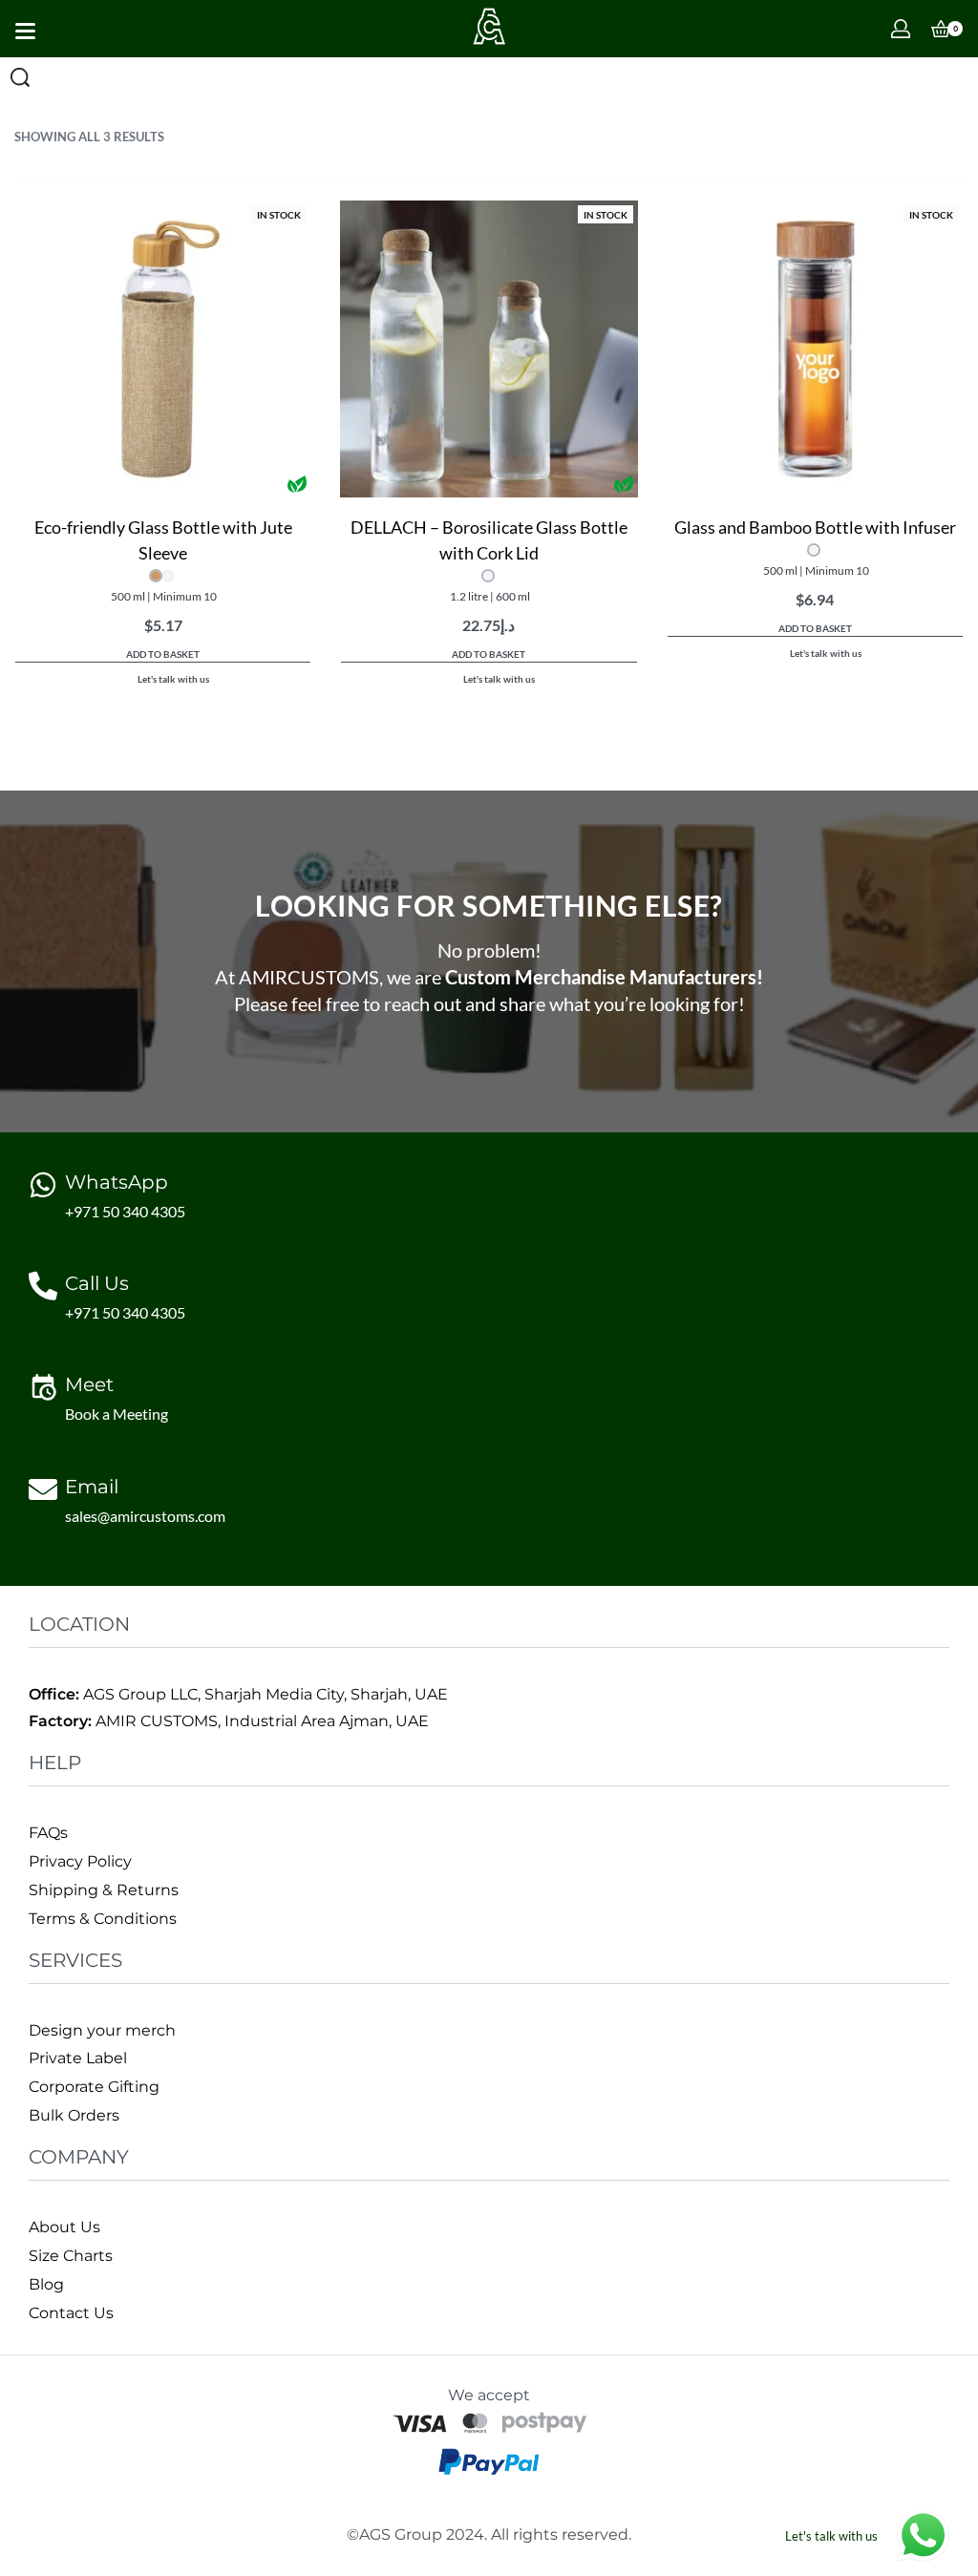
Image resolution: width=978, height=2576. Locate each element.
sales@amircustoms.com (145, 1516)
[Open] (25, 31)
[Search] (20, 77)
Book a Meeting (117, 1414)
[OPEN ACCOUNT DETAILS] (901, 29)
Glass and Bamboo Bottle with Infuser (815, 527)
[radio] (156, 576)
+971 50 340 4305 (125, 1211)
